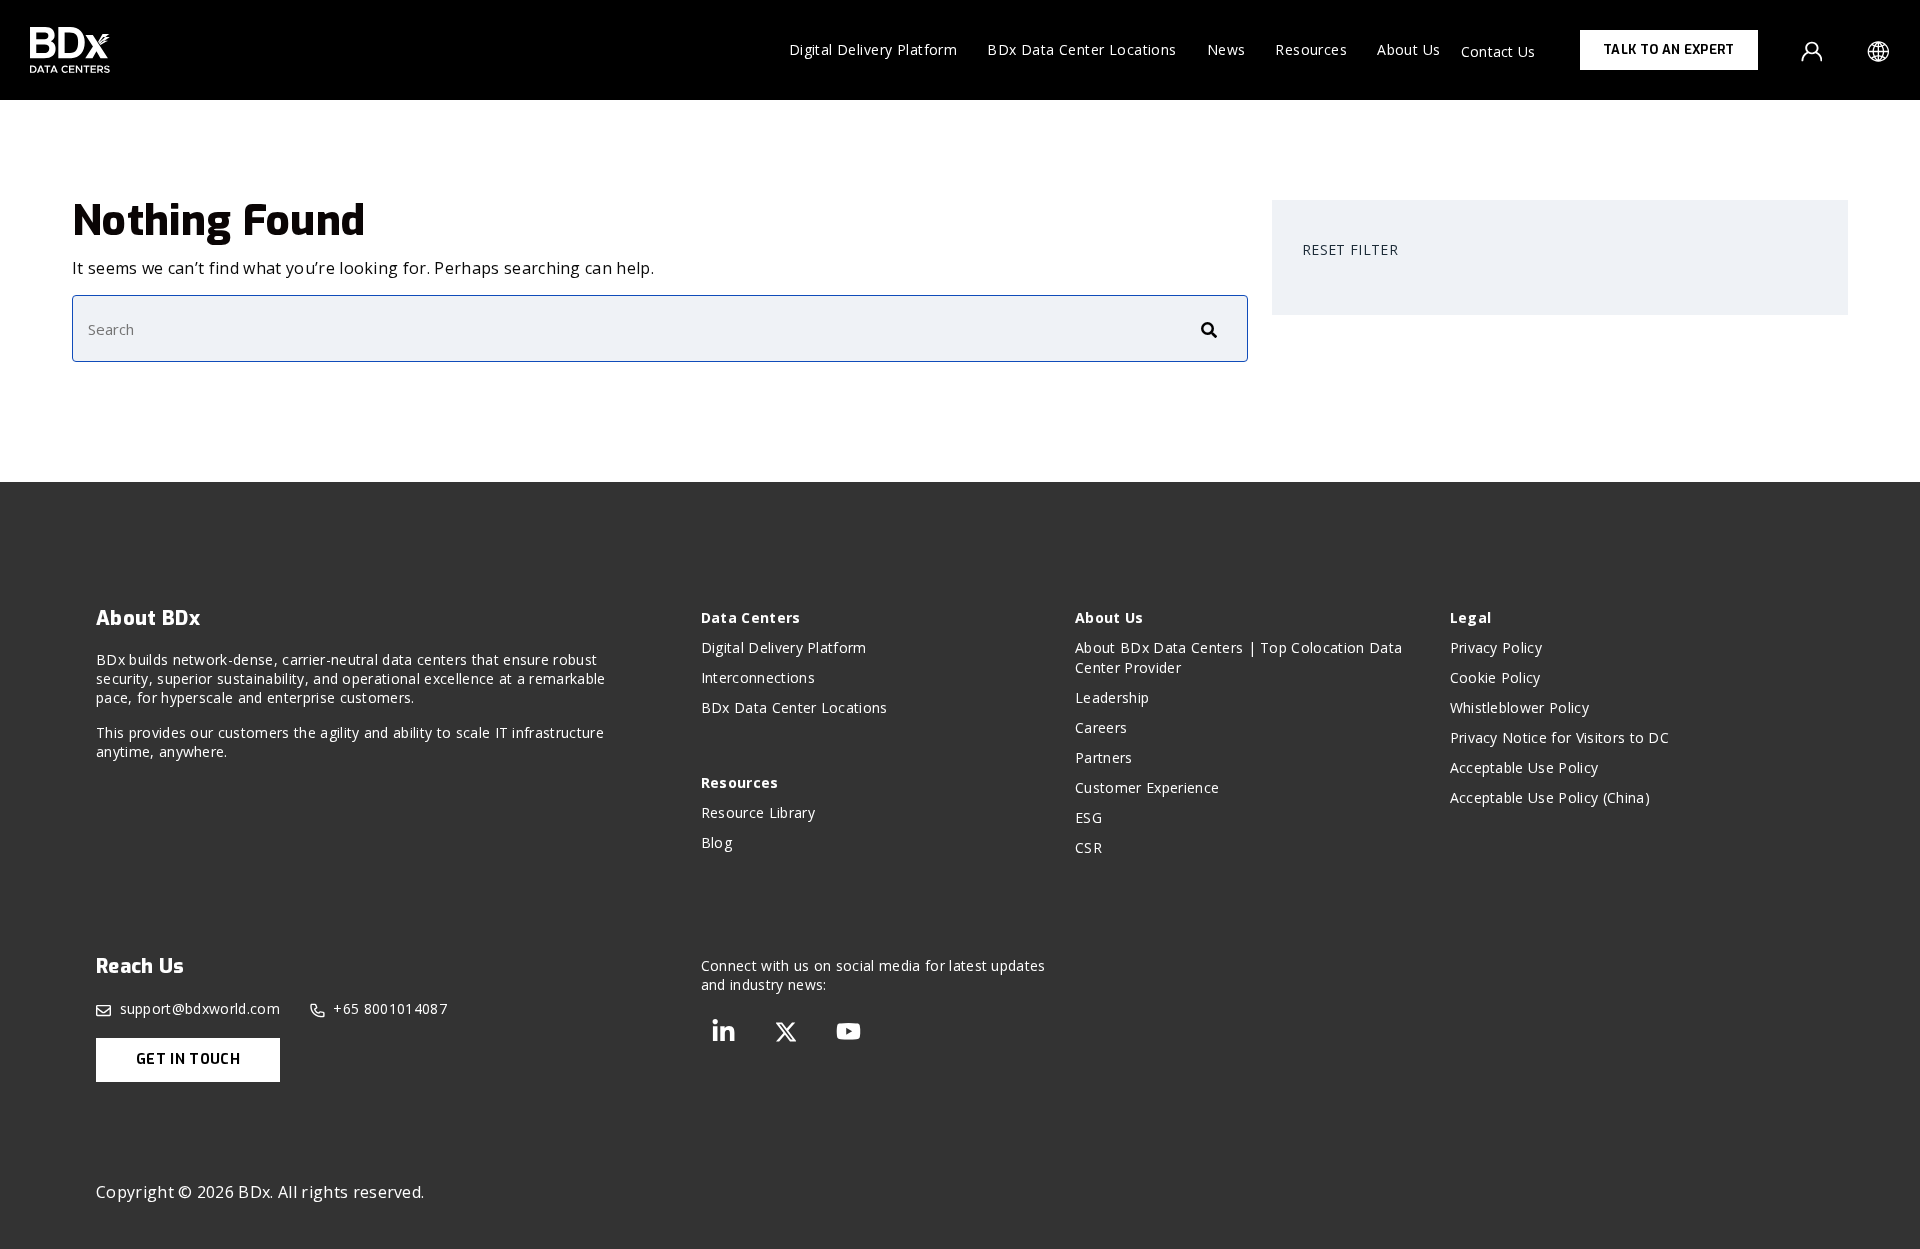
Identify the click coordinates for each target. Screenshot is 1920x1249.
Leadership (1112, 697)
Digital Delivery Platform (873, 49)
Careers (1101, 727)
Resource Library (758, 812)
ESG (1088, 817)
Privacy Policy (1496, 647)
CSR (1088, 847)
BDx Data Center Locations (1082, 49)
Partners (1104, 757)
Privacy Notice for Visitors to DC (1560, 737)
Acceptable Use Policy (1524, 767)
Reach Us (140, 966)
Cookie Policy (1495, 677)
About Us (1408, 49)
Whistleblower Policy (1519, 707)
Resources (1311, 49)
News (1226, 49)
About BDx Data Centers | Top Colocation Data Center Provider (1238, 657)
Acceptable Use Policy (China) (1550, 797)
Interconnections (758, 677)
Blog (716, 842)
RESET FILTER (1350, 249)
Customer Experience (1147, 787)
